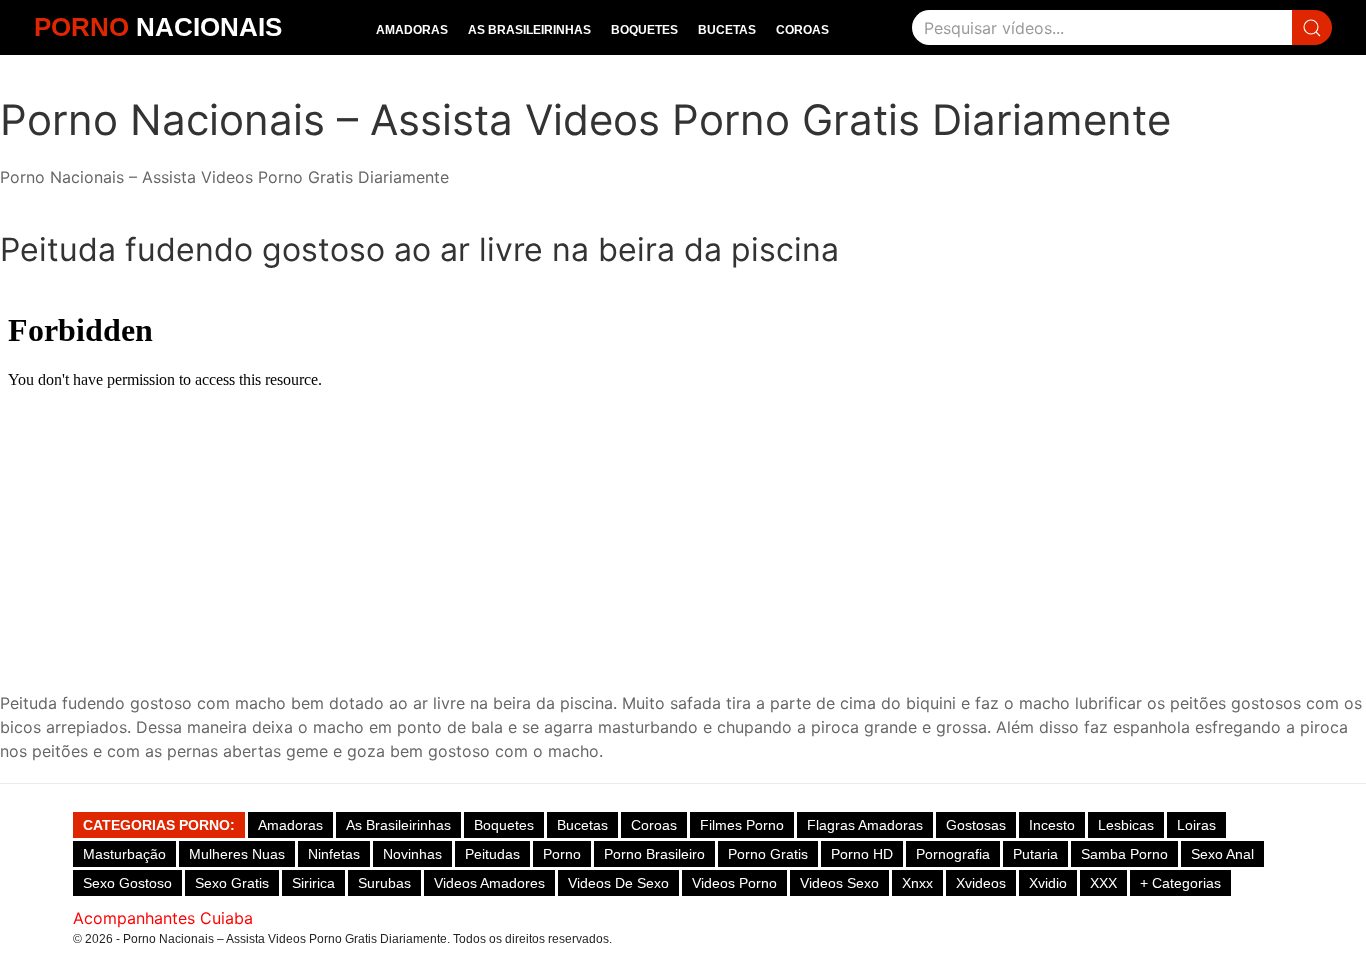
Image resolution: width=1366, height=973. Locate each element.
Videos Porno (734, 883)
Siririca (313, 883)
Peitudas (492, 854)
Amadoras (412, 30)
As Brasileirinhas (529, 30)
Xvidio (1048, 883)
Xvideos (981, 883)
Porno (562, 854)
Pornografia (953, 854)
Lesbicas (1126, 825)
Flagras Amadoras (865, 825)
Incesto (1052, 825)
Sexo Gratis (232, 883)
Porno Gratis (768, 854)
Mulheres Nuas (237, 854)
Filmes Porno (742, 825)
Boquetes (644, 30)
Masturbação (124, 854)
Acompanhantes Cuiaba (163, 918)
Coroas (802, 30)
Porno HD (862, 854)
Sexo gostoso (127, 883)
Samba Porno (1124, 854)
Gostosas (976, 825)
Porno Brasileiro (654, 854)
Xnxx (917, 883)
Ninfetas (334, 854)
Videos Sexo (839, 883)
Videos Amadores (489, 883)
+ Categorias (1180, 883)
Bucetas (727, 30)
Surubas (384, 883)
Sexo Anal (1222, 854)
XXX (1103, 883)
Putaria (1035, 854)
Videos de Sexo (618, 883)
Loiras (1196, 825)
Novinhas (412, 854)
